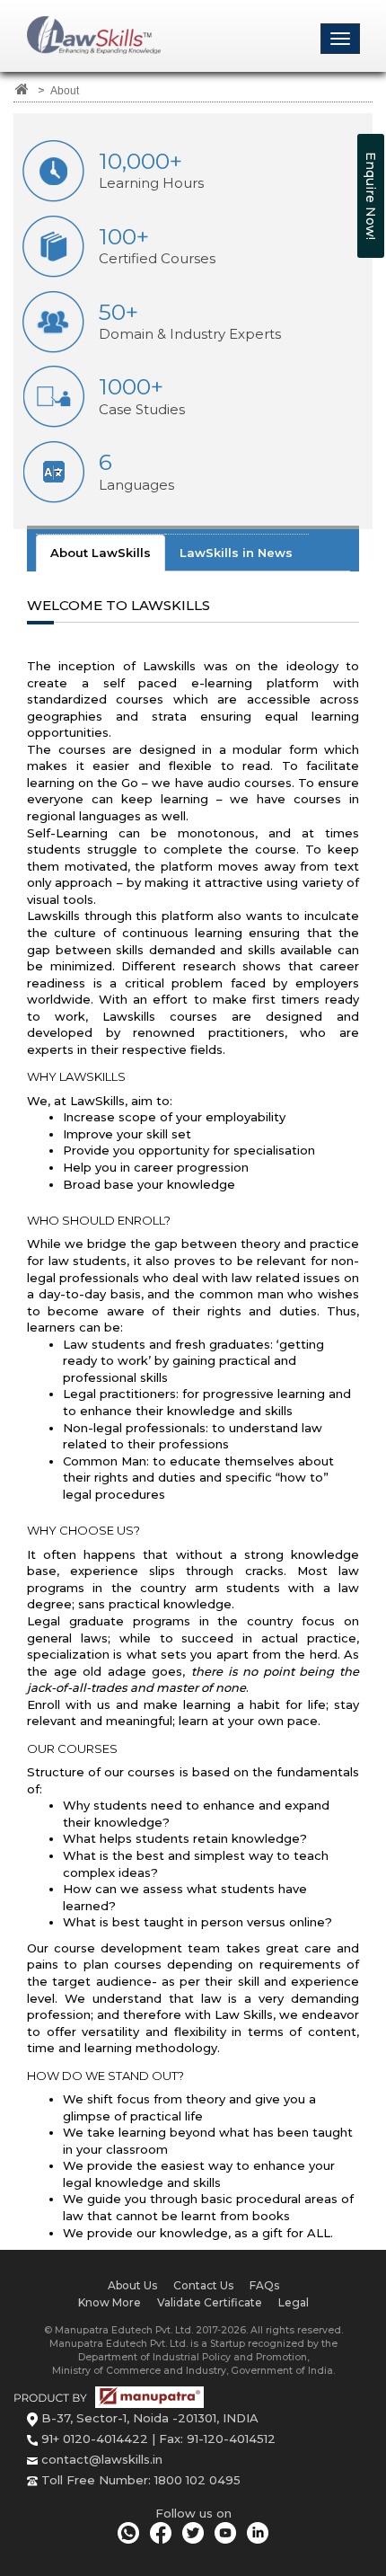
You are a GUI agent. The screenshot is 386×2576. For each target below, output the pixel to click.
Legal (294, 2302)
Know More (110, 2302)
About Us (132, 2285)
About (65, 90)
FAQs (264, 2285)
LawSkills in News (236, 553)
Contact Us (203, 2285)
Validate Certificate (210, 2302)
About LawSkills (101, 553)
